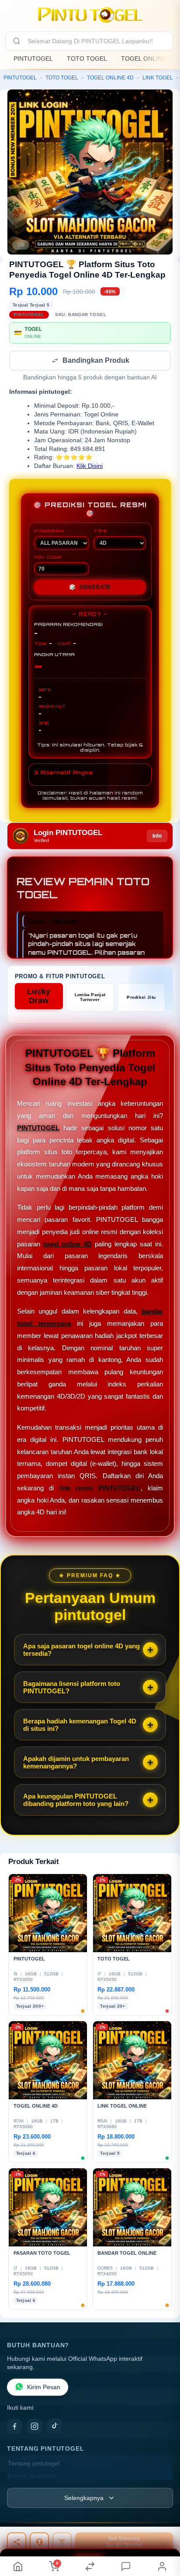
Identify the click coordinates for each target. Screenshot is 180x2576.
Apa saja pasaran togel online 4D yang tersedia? (81, 1651)
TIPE (100, 532)
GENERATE (90, 588)
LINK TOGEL (158, 78)
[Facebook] (14, 2427)
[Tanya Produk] (39, 2542)
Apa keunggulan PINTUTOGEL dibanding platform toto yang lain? (76, 1801)
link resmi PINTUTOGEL (100, 1489)
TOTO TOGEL (87, 58)
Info (157, 837)
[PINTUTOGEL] (90, 15)
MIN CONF (48, 558)
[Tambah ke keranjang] (62, 2542)
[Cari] (17, 41)
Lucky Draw (39, 997)
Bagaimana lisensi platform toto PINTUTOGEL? (72, 1688)
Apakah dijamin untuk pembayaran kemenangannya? (76, 1763)
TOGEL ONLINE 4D (148, 58)
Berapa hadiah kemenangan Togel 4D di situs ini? (80, 1726)
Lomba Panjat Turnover (90, 998)
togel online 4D (67, 1245)
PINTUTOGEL (33, 58)
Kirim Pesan (44, 2388)
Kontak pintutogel (32, 2477)
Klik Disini (90, 467)
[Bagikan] (17, 2542)
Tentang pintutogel (34, 2464)
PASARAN (49, 532)
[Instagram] (35, 2427)
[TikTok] (55, 2427)
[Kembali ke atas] (163, 2533)
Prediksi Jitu (141, 998)
